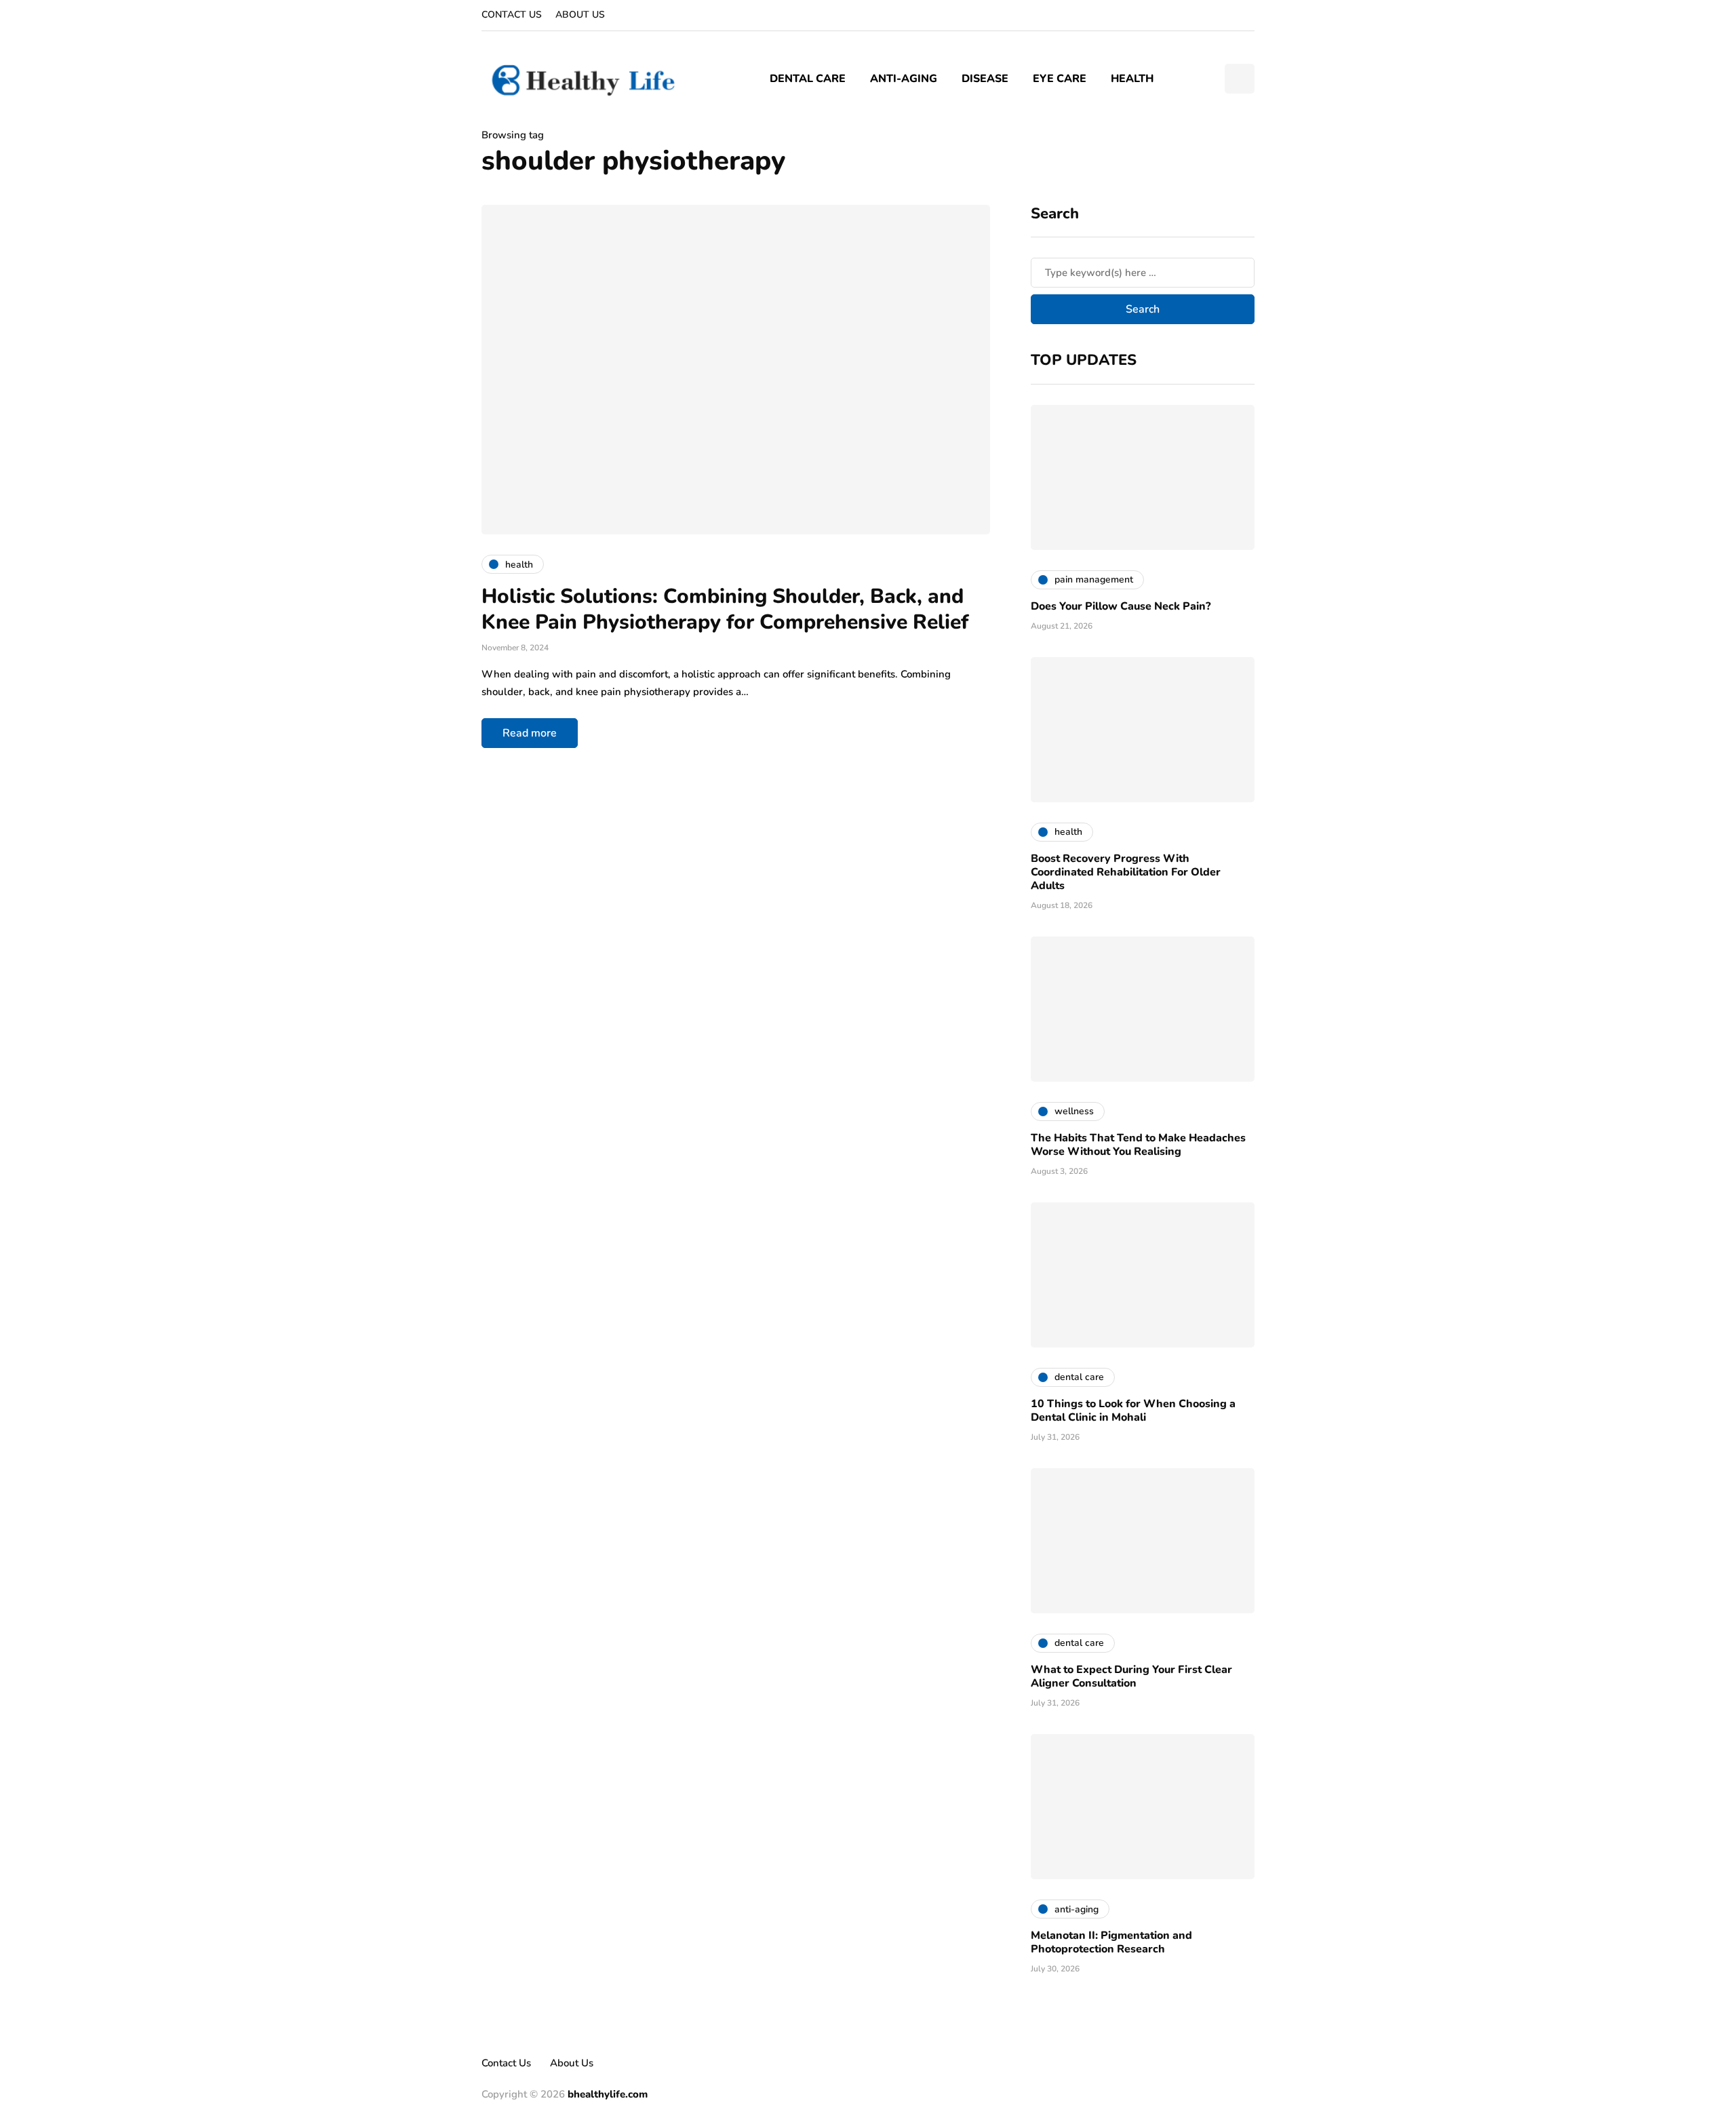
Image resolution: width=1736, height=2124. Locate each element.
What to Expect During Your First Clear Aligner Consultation (1131, 1676)
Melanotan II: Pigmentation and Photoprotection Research (1111, 1942)
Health (1132, 79)
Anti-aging (904, 79)
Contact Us (512, 15)
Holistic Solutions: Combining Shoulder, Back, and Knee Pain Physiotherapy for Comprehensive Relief (725, 609)
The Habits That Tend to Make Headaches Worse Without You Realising (1138, 1145)
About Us (580, 15)
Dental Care (808, 79)
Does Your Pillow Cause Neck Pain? (1121, 606)
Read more (530, 733)
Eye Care (1060, 79)
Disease (985, 79)
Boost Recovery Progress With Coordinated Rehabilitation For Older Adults (1126, 872)
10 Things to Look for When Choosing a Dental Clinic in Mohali (1133, 1411)
